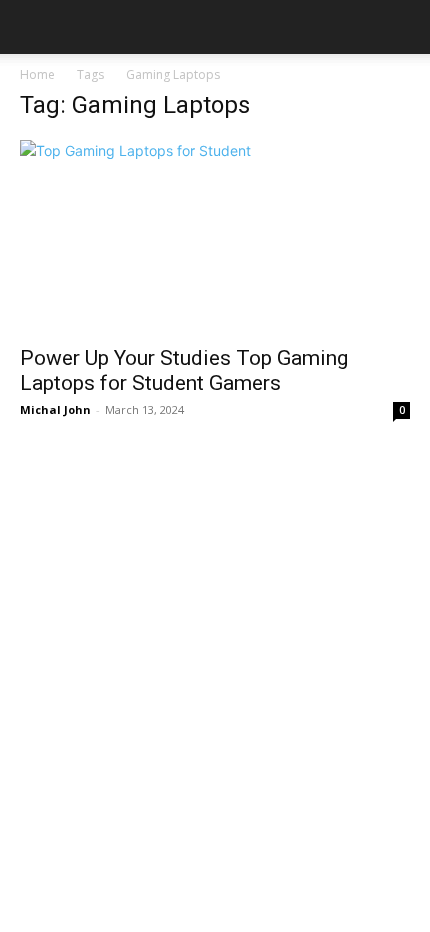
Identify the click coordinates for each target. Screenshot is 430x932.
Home (37, 74)
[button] (34, 27)
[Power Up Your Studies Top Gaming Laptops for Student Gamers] (215, 236)
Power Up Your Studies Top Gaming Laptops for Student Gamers (184, 370)
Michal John (55, 409)
